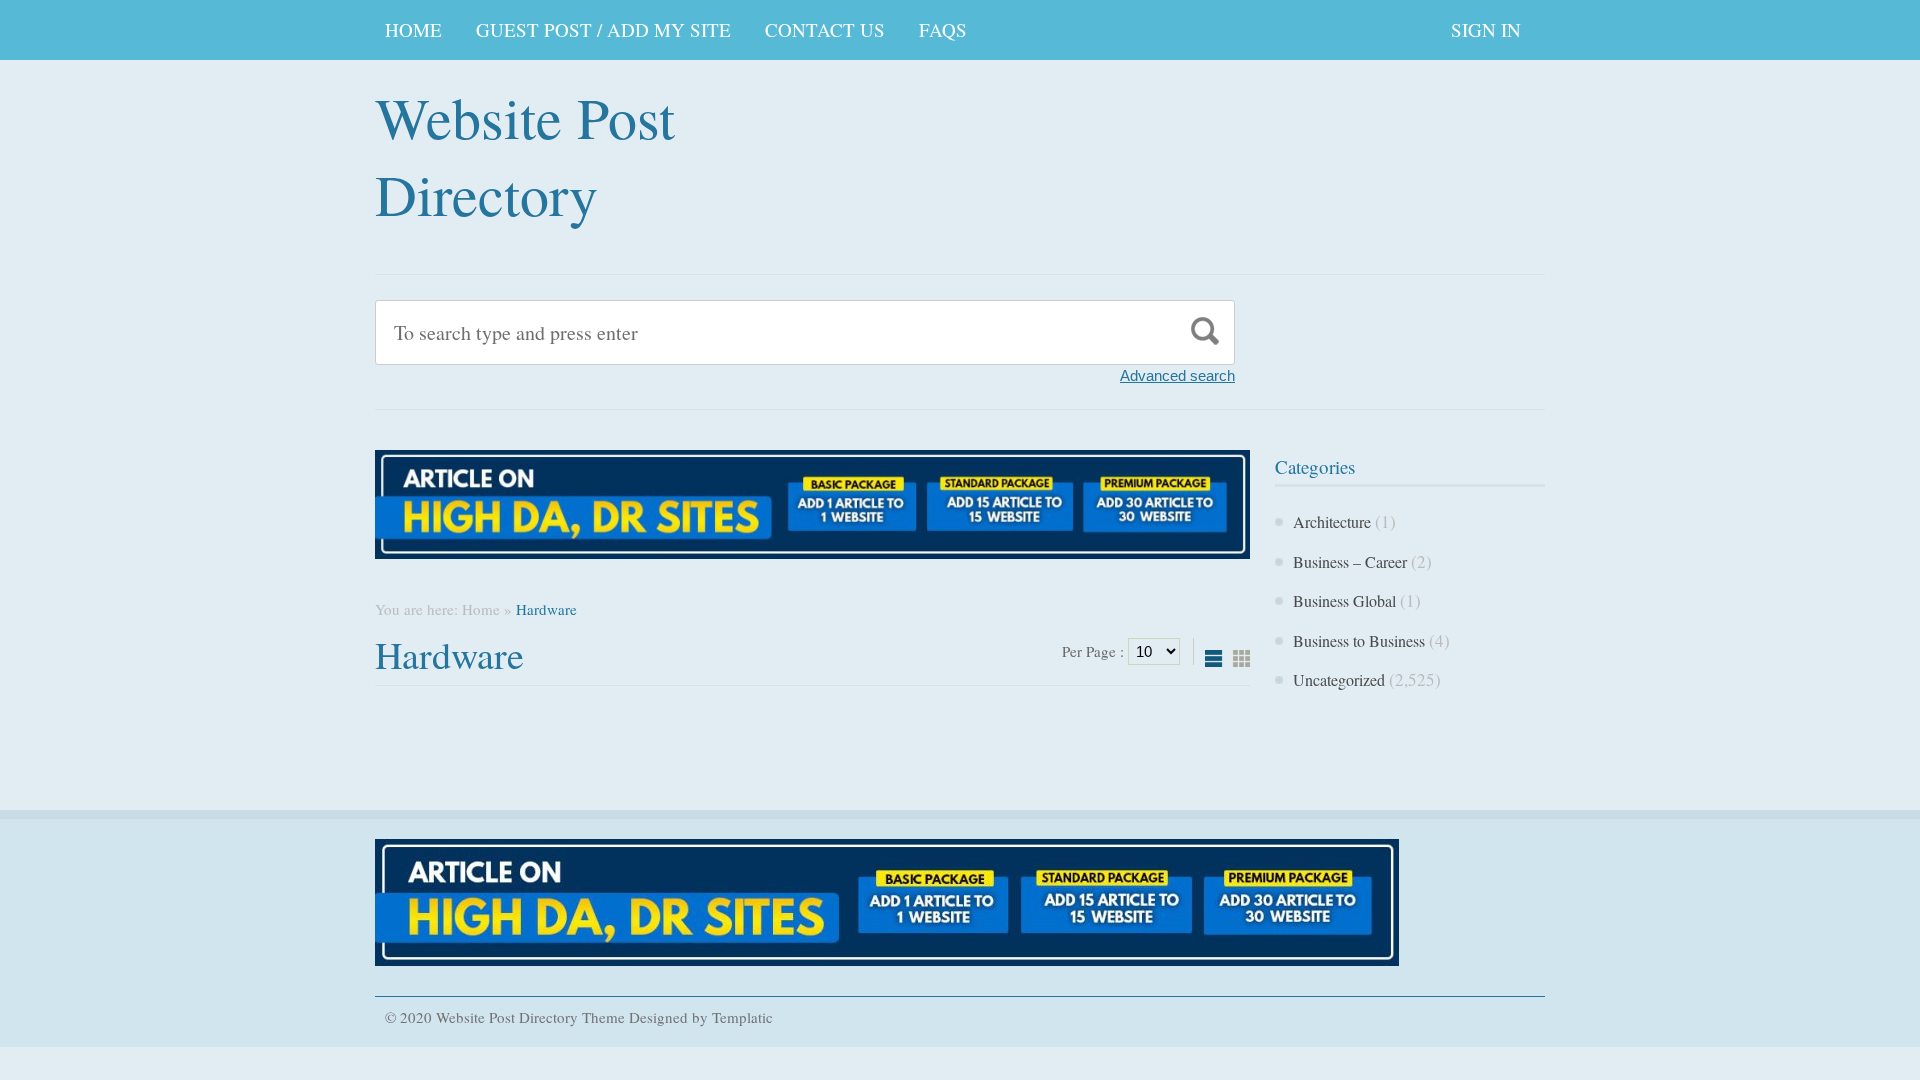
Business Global (1344, 600)
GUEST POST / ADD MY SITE (603, 29)
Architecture (1332, 521)
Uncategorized (1339, 679)
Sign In (1486, 29)
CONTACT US (825, 29)
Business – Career (1350, 561)
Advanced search (1177, 375)
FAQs (943, 29)
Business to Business (1359, 640)
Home (413, 29)
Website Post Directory (525, 155)
